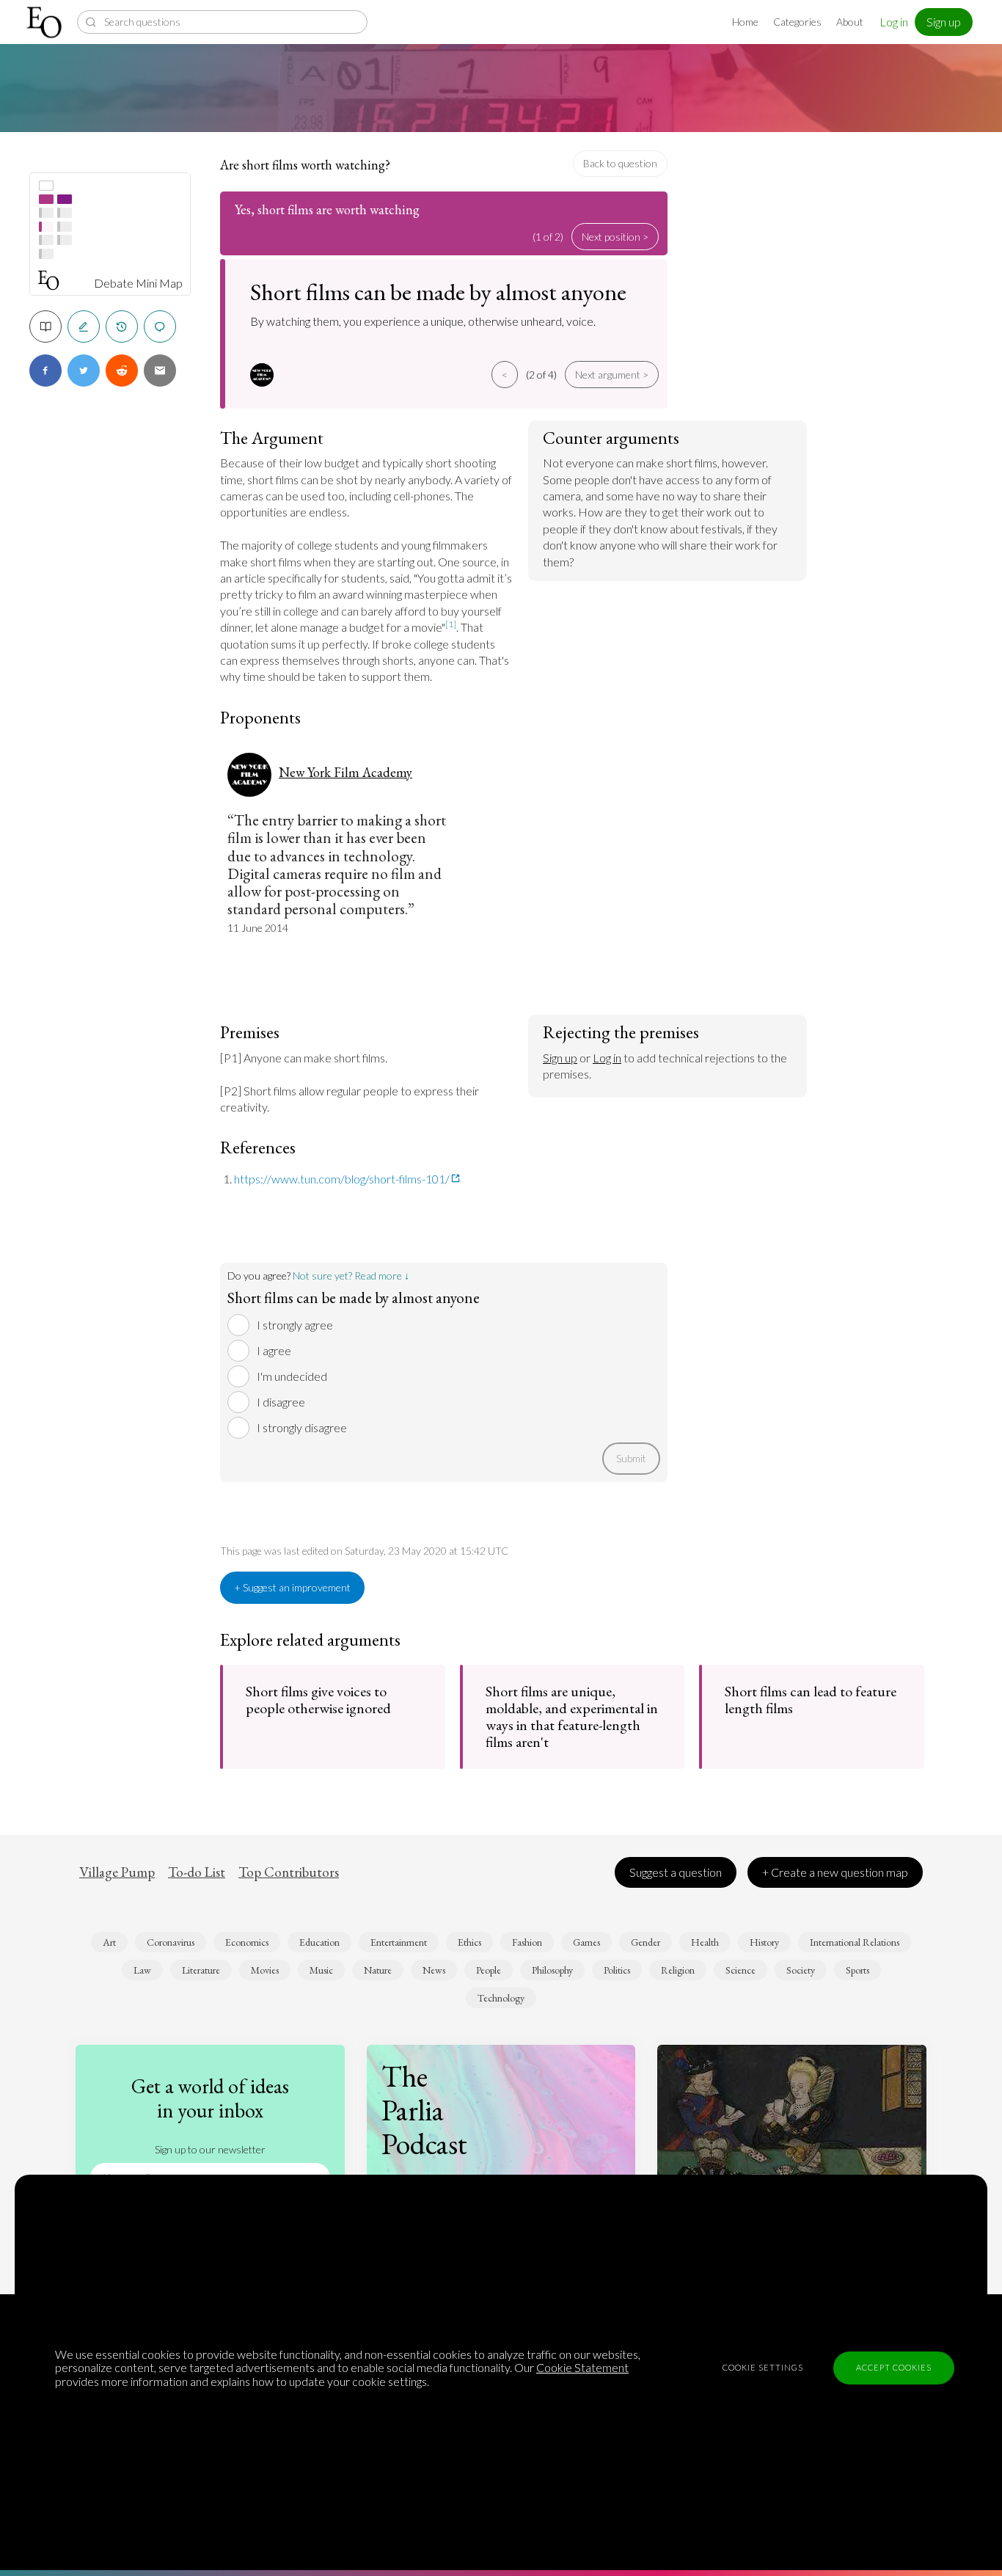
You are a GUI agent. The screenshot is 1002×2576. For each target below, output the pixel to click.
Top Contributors (289, 1872)
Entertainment (399, 1942)
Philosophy (552, 1970)
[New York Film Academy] (264, 375)
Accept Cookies (894, 2367)
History (764, 1942)
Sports (857, 1970)
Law (142, 1970)
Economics (247, 1942)
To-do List (197, 1872)
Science (740, 1970)
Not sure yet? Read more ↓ (351, 1276)
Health (705, 1942)
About (850, 22)
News (434, 1970)
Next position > (615, 237)
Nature (378, 1970)
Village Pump (117, 1872)
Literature (201, 1970)
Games (586, 1942)
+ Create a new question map (835, 1872)
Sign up (944, 22)
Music (321, 1970)
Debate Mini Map (138, 283)
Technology (501, 1998)
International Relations (855, 1942)
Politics (617, 1970)
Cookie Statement (582, 2367)
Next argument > (612, 375)
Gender (646, 1942)
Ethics (469, 1942)
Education (319, 1942)
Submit (631, 1458)
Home (745, 22)
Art (109, 1942)
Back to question (620, 163)
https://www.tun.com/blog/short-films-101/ (342, 1179)
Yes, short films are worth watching (327, 209)
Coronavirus (171, 1942)
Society (801, 1970)
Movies (265, 1970)
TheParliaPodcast (424, 2110)
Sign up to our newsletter (210, 2149)
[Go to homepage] (46, 22)
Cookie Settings (763, 2367)
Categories (797, 22)
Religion (678, 1970)
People (489, 1970)
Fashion (527, 1942)
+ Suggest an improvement (292, 1587)
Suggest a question (676, 1872)
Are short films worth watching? (305, 165)
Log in (894, 22)
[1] (451, 624)
